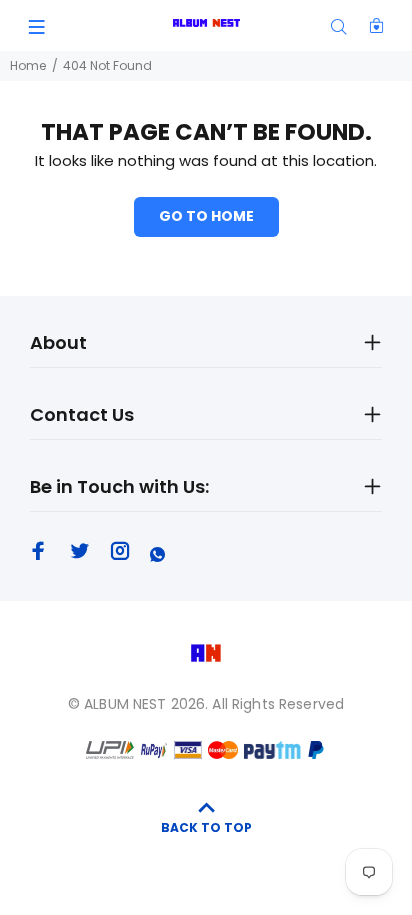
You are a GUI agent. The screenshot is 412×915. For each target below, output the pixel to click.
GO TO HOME (206, 216)
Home (28, 65)
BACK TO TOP (206, 827)
